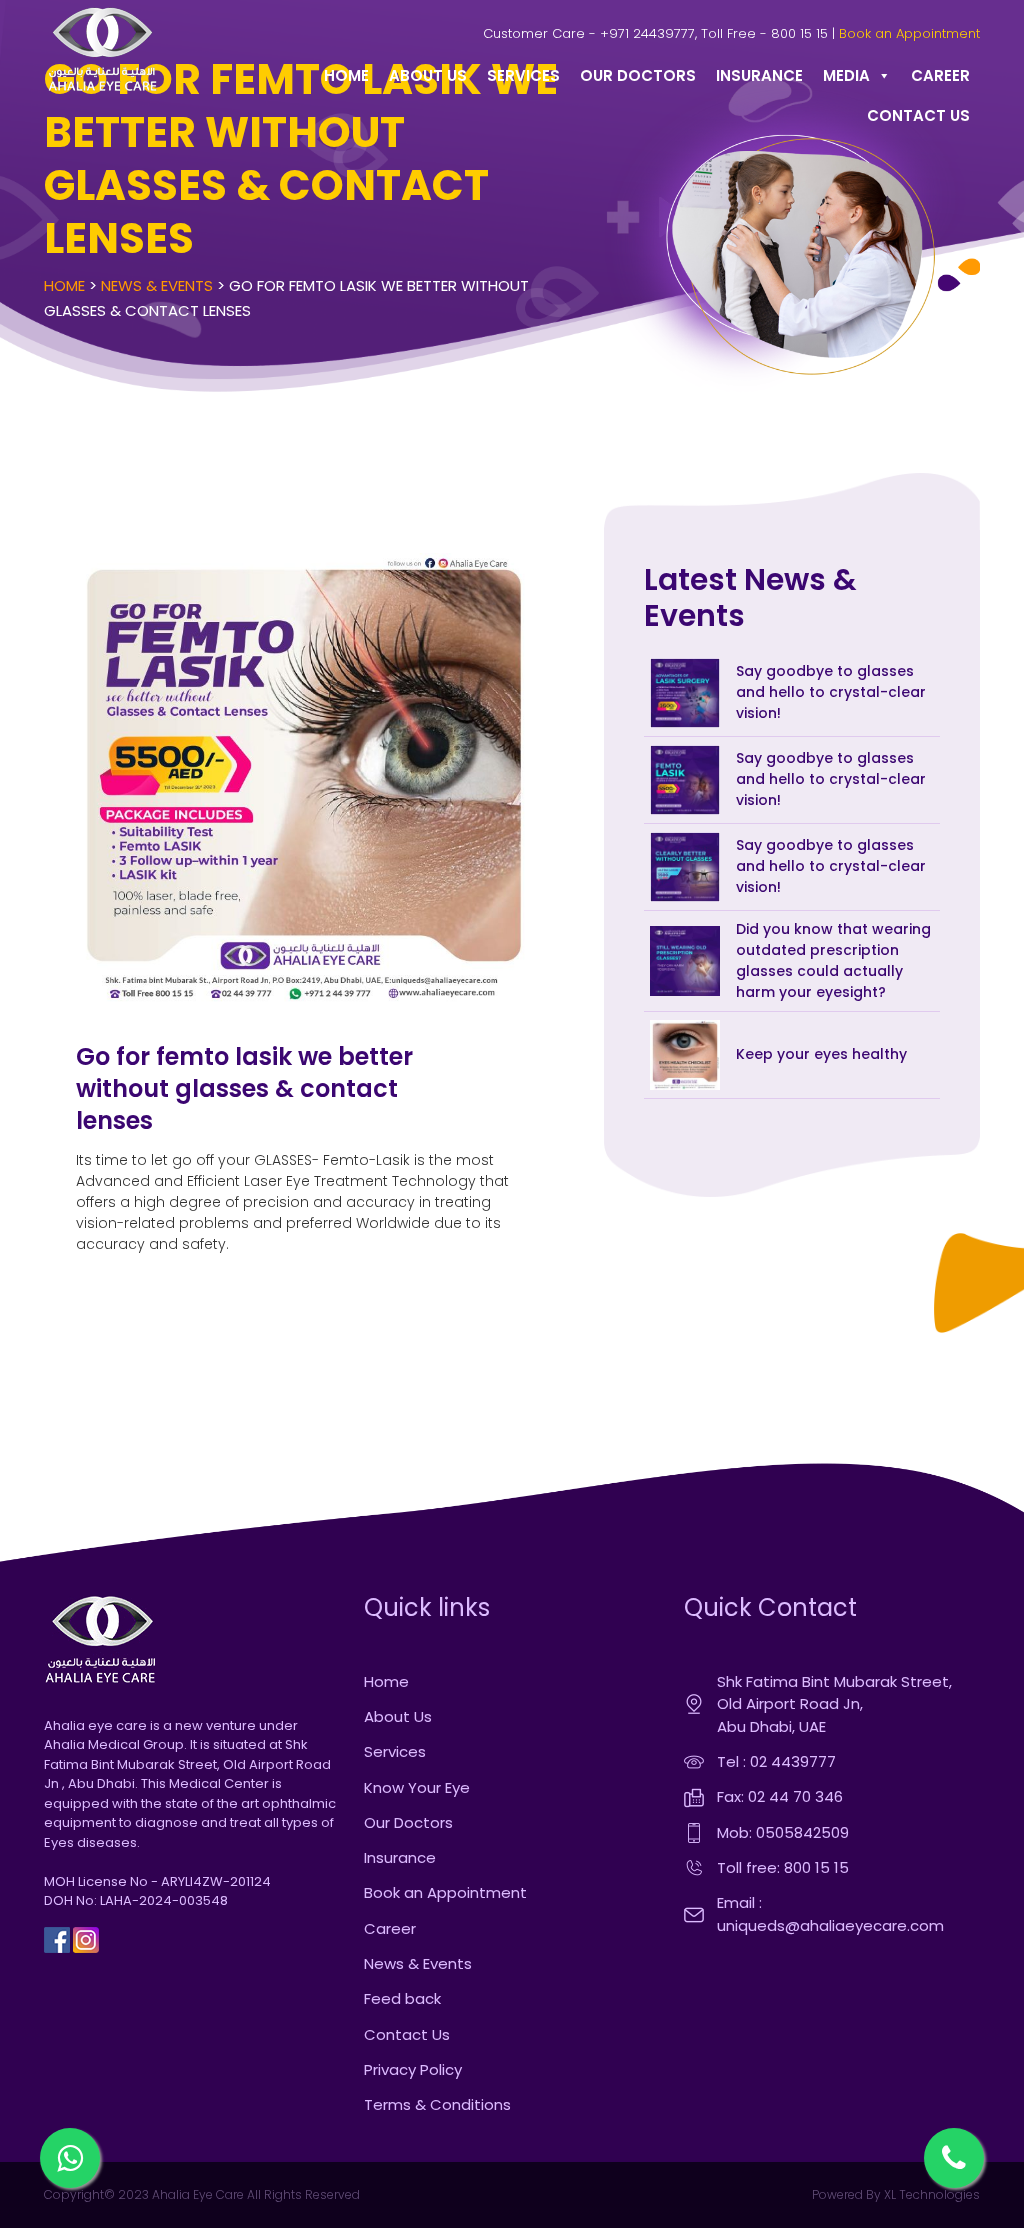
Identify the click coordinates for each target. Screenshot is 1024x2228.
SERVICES (523, 75)
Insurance (400, 1857)
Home (64, 285)
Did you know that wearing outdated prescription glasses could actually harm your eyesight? (833, 960)
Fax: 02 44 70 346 (780, 1796)
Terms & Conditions (437, 2104)
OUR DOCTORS (638, 75)
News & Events (157, 285)
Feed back (402, 1998)
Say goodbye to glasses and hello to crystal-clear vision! (831, 692)
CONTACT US (918, 115)
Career (390, 1928)
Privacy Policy (413, 2069)
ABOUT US (428, 75)
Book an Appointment (909, 33)
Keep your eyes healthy (821, 1054)
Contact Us (407, 2034)
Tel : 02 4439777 (776, 1761)
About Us (398, 1716)
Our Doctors (408, 1822)
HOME (346, 75)
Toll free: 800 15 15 (783, 1867)
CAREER (940, 75)
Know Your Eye (417, 1787)
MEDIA (846, 75)
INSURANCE (759, 75)
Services (395, 1751)
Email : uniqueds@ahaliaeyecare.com (830, 1914)
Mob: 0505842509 (783, 1832)
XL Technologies (930, 2194)
